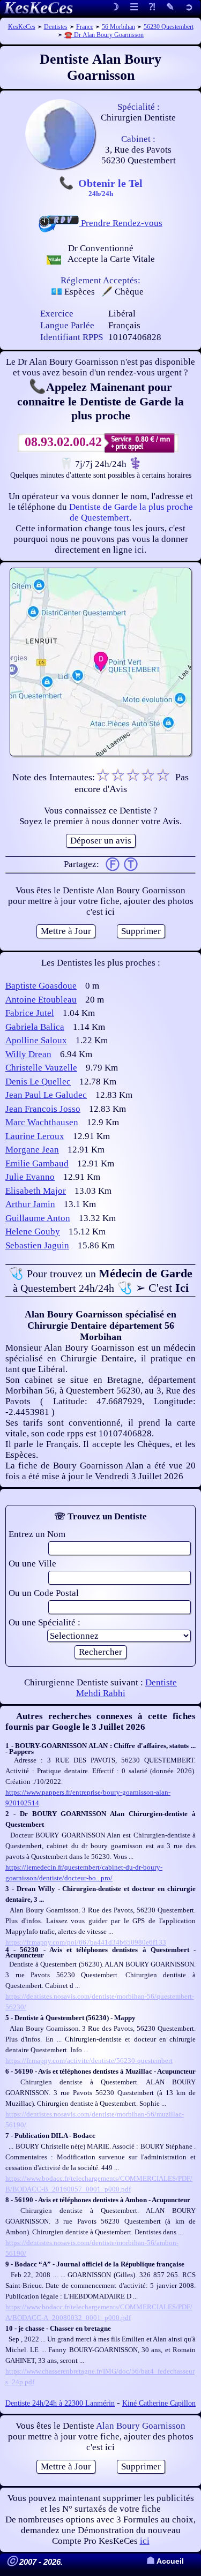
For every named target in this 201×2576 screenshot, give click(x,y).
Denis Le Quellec (38, 1082)
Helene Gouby (33, 1231)
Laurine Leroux (35, 1136)
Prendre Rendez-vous (121, 223)
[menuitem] (189, 8)
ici (145, 2541)
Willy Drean (28, 1054)
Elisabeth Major (36, 1191)
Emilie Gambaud (37, 1163)
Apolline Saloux (36, 1040)
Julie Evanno (30, 1177)
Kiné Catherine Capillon (159, 2403)
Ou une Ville (32, 1564)
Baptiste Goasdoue (41, 986)
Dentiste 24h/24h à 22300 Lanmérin (60, 2403)
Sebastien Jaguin (37, 1245)
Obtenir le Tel (110, 187)
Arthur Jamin (30, 1204)
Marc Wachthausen (42, 1122)
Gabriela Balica (35, 1027)
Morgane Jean (32, 1150)
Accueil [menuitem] (165, 2561)
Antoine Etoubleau (41, 1000)
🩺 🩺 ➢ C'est (100, 1281)
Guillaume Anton (38, 1218)
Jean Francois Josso (43, 1109)
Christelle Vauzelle (41, 1068)
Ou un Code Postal (44, 1593)
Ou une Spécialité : (44, 1622)
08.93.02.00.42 (63, 442)
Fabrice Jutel (30, 1013)
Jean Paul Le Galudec (46, 1095)
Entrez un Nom (37, 1534)
